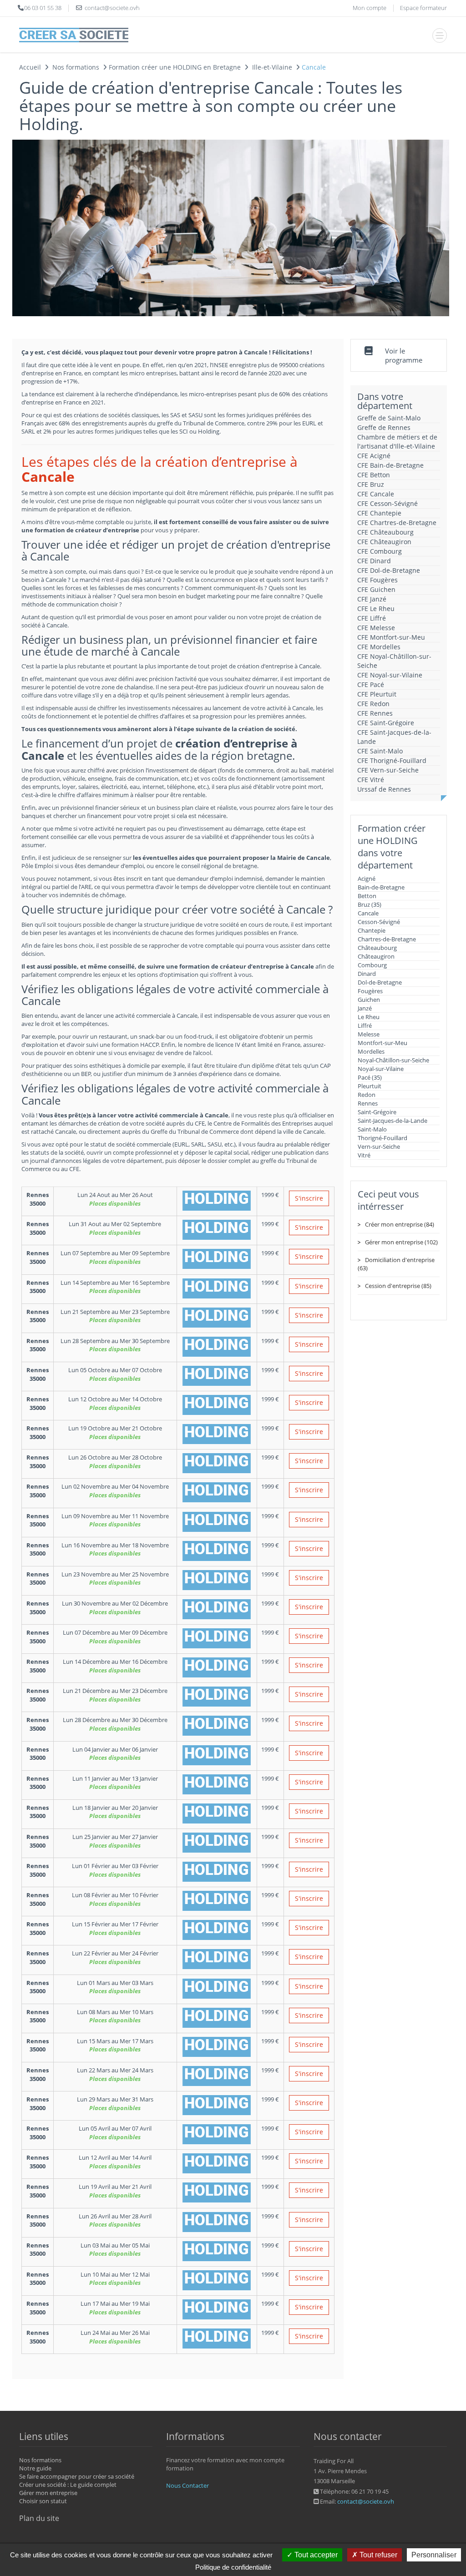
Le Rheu (369, 1017)
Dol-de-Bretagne (380, 982)
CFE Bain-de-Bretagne (390, 465)
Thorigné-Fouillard (382, 1138)
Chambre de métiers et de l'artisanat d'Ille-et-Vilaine (397, 442)
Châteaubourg (377, 948)
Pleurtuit (370, 1086)
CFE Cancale (376, 494)
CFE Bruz (371, 484)
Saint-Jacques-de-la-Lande (393, 1121)
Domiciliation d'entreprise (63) (396, 1264)
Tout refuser (377, 2555)
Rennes (368, 1103)
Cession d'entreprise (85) (398, 1286)
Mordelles (371, 1051)
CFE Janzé (372, 599)
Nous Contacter (187, 2485)
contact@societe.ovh (366, 2501)
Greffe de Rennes (384, 427)
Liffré (365, 1025)
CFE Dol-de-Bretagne (389, 570)
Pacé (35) (370, 1077)
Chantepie (372, 930)
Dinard (367, 974)
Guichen (369, 1000)
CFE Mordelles (379, 647)
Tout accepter (315, 2555)
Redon (367, 1095)
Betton (367, 896)
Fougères (370, 991)
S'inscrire (309, 1198)
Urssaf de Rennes (384, 789)
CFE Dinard (374, 561)
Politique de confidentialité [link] (233, 2567)
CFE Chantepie (379, 513)
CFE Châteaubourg (385, 532)
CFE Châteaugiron (384, 542)
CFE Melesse (376, 628)
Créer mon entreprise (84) (400, 1224)
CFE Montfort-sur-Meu (391, 637)
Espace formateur (423, 8)
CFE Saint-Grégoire (386, 723)
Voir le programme (404, 355)
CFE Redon (373, 704)
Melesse (369, 1034)
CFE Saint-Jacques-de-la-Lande (394, 737)
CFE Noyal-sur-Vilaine (390, 675)
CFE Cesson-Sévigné (387, 503)
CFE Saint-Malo (380, 751)
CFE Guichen (376, 589)
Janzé (365, 1008)
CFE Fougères (377, 580)
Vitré (364, 1155)
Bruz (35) (370, 904)
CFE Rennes (375, 713)
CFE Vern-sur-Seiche (388, 770)
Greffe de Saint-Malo (389, 418)
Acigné (367, 879)
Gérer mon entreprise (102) (401, 1242)
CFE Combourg (380, 551)
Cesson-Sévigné (379, 922)
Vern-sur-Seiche (379, 1147)
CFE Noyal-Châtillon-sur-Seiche (394, 661)
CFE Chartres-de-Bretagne (397, 523)
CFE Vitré (371, 780)
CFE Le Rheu (376, 609)
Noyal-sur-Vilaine (381, 1069)
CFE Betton (374, 475)
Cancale (368, 913)
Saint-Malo (372, 1129)
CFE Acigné (374, 456)
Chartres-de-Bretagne (387, 939)
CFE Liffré (372, 618)
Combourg (372, 965)
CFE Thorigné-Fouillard (392, 760)
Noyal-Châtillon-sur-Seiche (393, 1060)
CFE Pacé (371, 684)
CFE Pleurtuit (377, 694)
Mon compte (370, 8)
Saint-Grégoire (377, 1112)
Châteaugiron (376, 956)
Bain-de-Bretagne (381, 887)
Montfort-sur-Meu (382, 1043)
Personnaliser (434, 2555)
